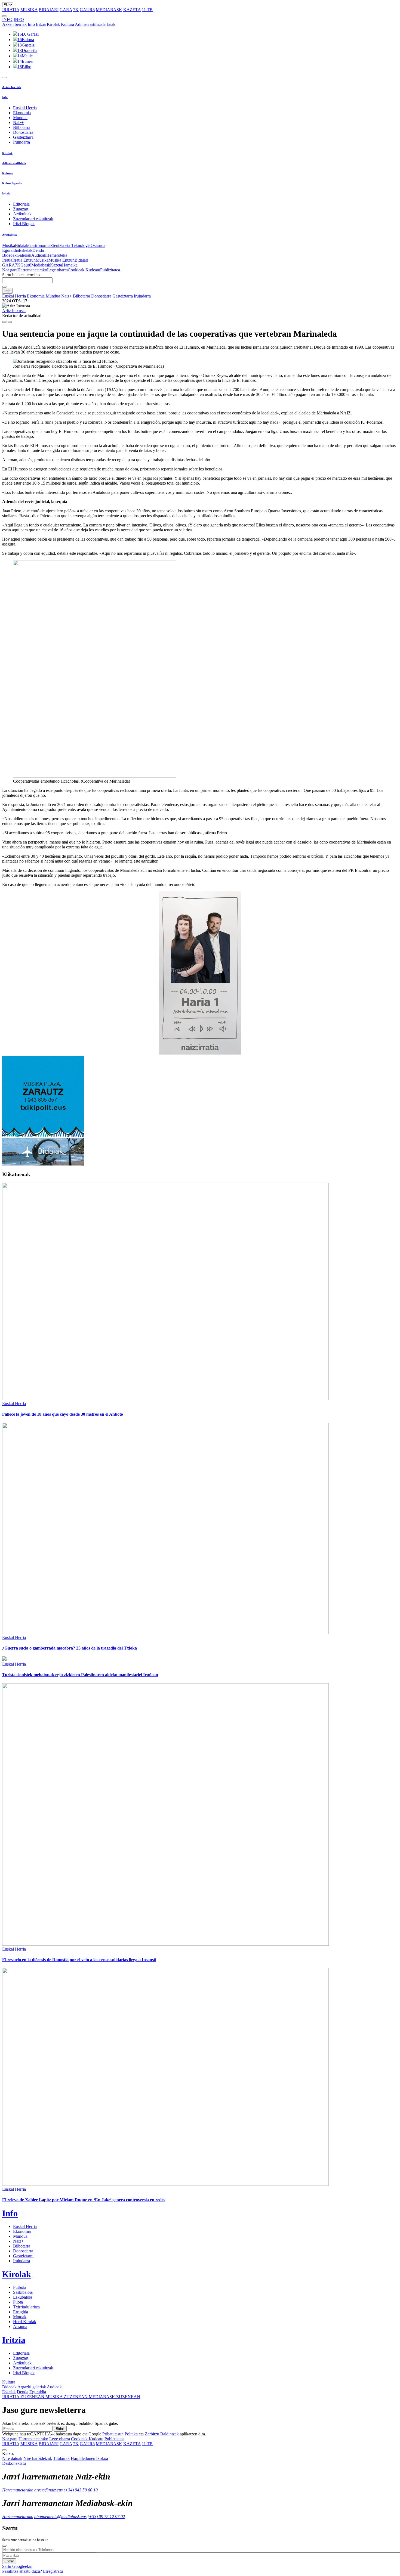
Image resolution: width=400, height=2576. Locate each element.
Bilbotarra (22, 127)
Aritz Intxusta (14, 311)
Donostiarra (23, 132)
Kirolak (53, 24)
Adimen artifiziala (90, 24)
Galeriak (24, 255)
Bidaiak (22, 245)
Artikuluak (22, 214)
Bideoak (9, 255)
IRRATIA (11, 10)
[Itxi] (4, 2546)
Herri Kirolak (25, 2322)
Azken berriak (14, 24)
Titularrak (61, 2458)
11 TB (147, 10)
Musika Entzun (61, 260)
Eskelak (26, 250)
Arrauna (20, 2327)
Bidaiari (81, 260)
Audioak (39, 255)
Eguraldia (10, 250)
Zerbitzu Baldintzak (162, 2434)
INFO (7, 19)
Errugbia (21, 2312)
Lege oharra (57, 270)
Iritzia (41, 24)
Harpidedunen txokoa (89, 2458)
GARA (66, 10)
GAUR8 (87, 10)
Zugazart (21, 209)
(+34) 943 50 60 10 (81, 2490)
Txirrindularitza (26, 2307)
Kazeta (56, 265)
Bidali (60, 2429)
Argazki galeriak (32, 2387)
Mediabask (41, 265)
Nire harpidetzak (38, 2458)
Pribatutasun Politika (120, 2434)
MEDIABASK (109, 10)
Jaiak (111, 24)
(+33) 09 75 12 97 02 (106, 2517)
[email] (10, 322)
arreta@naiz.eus (48, 2490)
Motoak (20, 2317)
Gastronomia (39, 245)
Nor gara (10, 270)
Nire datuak (12, 2458)
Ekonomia (22, 113)
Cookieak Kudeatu (84, 270)
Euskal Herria (25, 108)
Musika (9, 245)
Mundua (20, 118)
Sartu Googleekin (17, 2566)
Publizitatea (110, 270)
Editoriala (21, 204)
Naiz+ (18, 123)
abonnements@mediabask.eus (60, 2517)
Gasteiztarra (23, 137)
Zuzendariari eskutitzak (33, 219)
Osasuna (98, 245)
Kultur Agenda (12, 183)
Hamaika (70, 265)
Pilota (18, 2302)
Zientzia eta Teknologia (70, 245)
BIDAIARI (49, 10)
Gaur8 (26, 265)
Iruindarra (21, 142)
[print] (4, 322)
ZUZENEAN (24, 2397)
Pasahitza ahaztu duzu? (22, 2571)
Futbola (20, 2287)
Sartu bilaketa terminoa (22, 275)
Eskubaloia (23, 2297)
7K (76, 10)
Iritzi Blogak (24, 224)
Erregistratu (53, 2571)
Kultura (67, 24)
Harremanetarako (32, 270)
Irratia (7, 260)
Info (31, 24)
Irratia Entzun (24, 260)
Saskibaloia (23, 2292)
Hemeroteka (57, 255)
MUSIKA (29, 10)
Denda (38, 250)
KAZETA (132, 10)
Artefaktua (10, 235)
